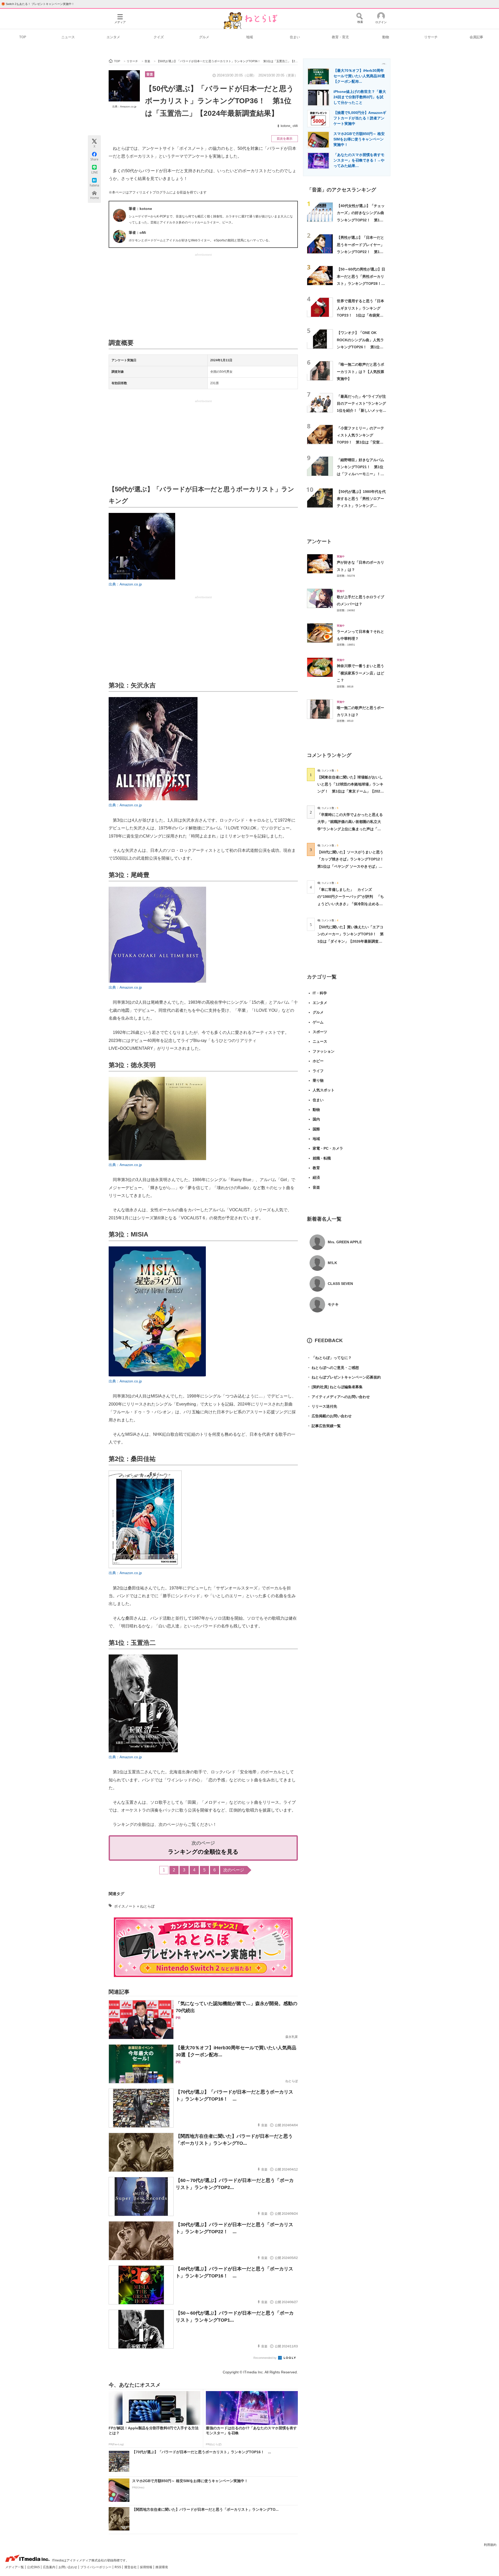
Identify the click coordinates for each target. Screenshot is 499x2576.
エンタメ (113, 37)
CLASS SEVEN (340, 1284)
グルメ (204, 37)
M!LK (332, 1263)
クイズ (159, 37)
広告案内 (50, 2567)
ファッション (324, 1051)
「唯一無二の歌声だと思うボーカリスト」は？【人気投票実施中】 (360, 372)
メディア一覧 (15, 2567)
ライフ (318, 1071)
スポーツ (320, 1032)
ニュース (68, 37)
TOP (23, 37)
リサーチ (431, 37)
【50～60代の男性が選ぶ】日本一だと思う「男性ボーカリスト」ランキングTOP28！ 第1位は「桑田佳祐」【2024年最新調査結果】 (361, 283)
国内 (316, 1119)
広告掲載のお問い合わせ (329, 1416)
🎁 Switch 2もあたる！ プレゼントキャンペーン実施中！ (38, 4)
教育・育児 (340, 37)
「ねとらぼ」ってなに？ (329, 1358)
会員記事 (476, 37)
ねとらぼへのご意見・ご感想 (333, 1368)
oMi (295, 126)
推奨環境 (162, 2567)
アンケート (319, 541)
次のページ (234, 1870)
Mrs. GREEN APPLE (345, 1242)
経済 (316, 1177)
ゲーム (318, 1022)
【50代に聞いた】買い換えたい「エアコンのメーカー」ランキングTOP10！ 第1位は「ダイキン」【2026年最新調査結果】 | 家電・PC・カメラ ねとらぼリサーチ (350, 941)
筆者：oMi (137, 233)
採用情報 (146, 2567)
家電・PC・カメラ (328, 1148)
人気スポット (324, 1090)
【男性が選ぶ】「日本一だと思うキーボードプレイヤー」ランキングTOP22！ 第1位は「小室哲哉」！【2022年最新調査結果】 (361, 252)
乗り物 (318, 1080)
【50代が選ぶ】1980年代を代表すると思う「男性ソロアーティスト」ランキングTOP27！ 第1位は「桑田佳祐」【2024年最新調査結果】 (361, 506)
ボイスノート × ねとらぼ (134, 1906)
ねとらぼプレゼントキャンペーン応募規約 (344, 1377)
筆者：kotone (140, 209)
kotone (285, 126)
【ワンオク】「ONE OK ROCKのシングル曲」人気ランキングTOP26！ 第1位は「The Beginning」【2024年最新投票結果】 (361, 347)
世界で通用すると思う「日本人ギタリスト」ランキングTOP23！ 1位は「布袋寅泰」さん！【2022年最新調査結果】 (361, 315)
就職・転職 (322, 1158)
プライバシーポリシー (96, 2567)
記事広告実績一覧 (324, 1426)
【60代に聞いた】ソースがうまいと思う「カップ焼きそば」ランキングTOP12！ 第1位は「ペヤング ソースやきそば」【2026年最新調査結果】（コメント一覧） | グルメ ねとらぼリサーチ (352, 866)
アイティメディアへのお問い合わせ (338, 1397)
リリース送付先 (322, 1406)
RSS (118, 2567)
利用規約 (490, 2545)
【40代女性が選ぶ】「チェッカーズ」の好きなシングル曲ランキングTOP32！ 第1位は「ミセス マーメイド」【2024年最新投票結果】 (361, 220)
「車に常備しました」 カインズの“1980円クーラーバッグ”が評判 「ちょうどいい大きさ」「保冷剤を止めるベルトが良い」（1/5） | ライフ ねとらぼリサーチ (351, 904)
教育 (316, 1168)
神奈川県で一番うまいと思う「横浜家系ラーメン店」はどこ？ (360, 673)
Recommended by (265, 2358)
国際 (316, 1129)
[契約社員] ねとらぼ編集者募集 (335, 1387)
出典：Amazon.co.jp (124, 107)
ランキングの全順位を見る (203, 1852)
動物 (386, 37)
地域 (249, 37)
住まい (295, 37)
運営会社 (131, 2567)
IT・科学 (320, 993)
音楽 (150, 74)
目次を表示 (285, 139)
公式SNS (34, 2567)
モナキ (333, 1304)
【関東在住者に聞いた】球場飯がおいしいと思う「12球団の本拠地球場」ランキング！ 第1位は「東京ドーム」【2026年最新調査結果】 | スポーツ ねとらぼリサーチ (350, 791)
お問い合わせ (68, 2567)
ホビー (318, 1061)
